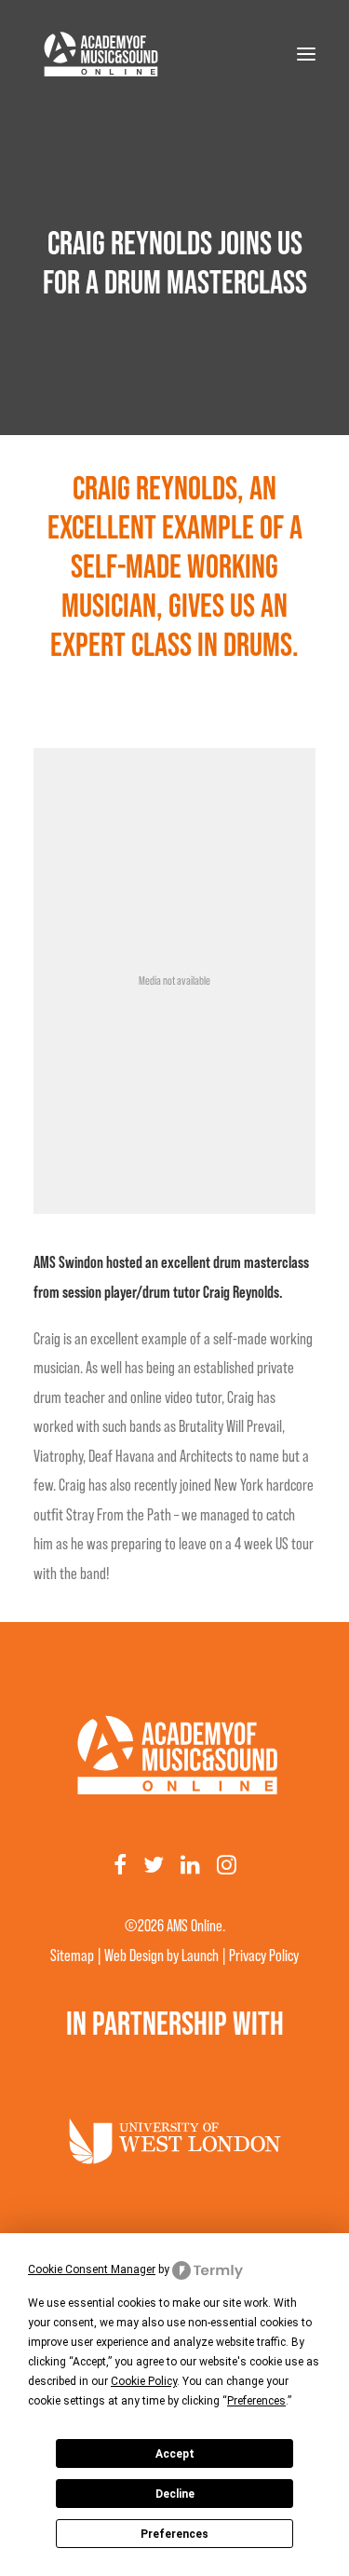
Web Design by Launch (161, 1956)
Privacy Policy (264, 1956)
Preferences (174, 2534)
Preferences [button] (256, 2401)
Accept (175, 2454)
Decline (175, 2494)
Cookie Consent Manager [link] (92, 2269)
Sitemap (72, 1956)
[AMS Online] (100, 54)
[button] (306, 54)
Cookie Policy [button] (144, 2381)
